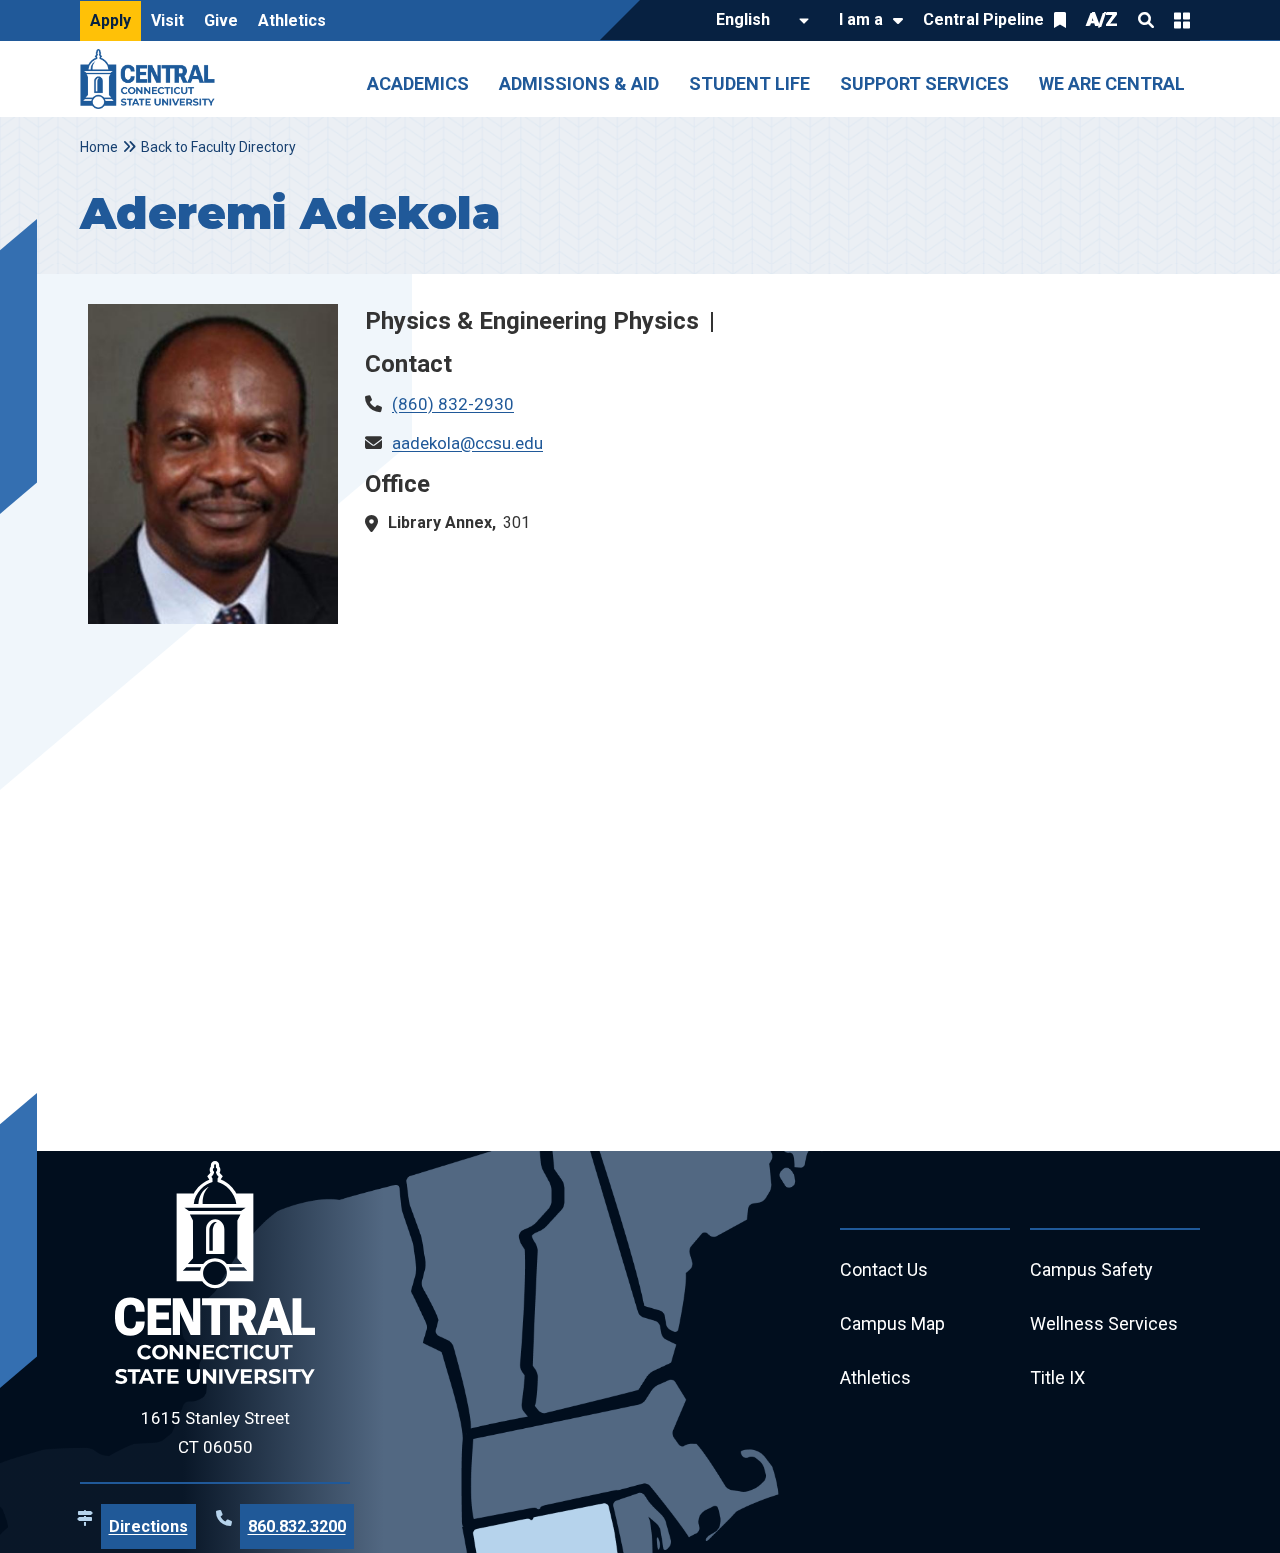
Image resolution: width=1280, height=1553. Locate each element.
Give (221, 20)
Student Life (749, 83)
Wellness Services (1104, 1323)
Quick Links (1182, 20)
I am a (861, 19)
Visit (167, 20)
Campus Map (892, 1323)
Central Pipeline (983, 19)
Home (99, 147)
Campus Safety (1091, 1269)
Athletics (292, 20)
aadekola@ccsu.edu (467, 443)
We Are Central (1112, 83)
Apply (110, 20)
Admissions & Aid (579, 83)
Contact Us (884, 1269)
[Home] (152, 79)
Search (1146, 20)
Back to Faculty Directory (218, 147)
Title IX (1057, 1377)
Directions (148, 1526)
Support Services (924, 83)
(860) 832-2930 (453, 404)
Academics (418, 83)
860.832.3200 (297, 1526)
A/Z (1102, 19)
